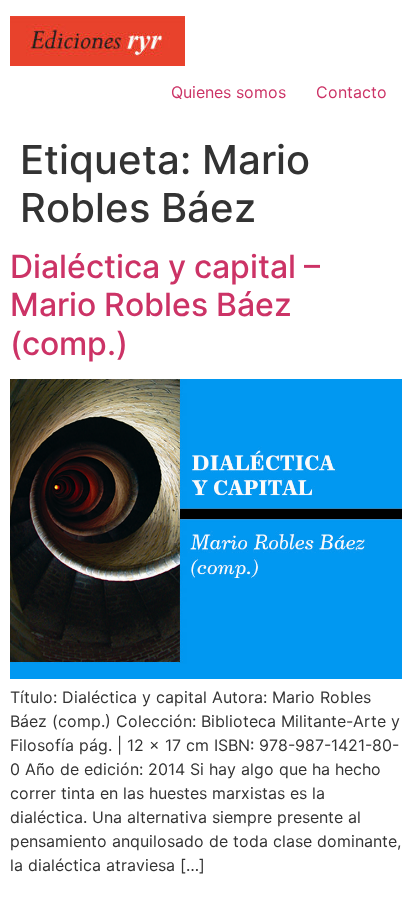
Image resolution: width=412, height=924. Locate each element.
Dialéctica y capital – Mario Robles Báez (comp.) (165, 305)
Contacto (351, 92)
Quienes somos (228, 92)
